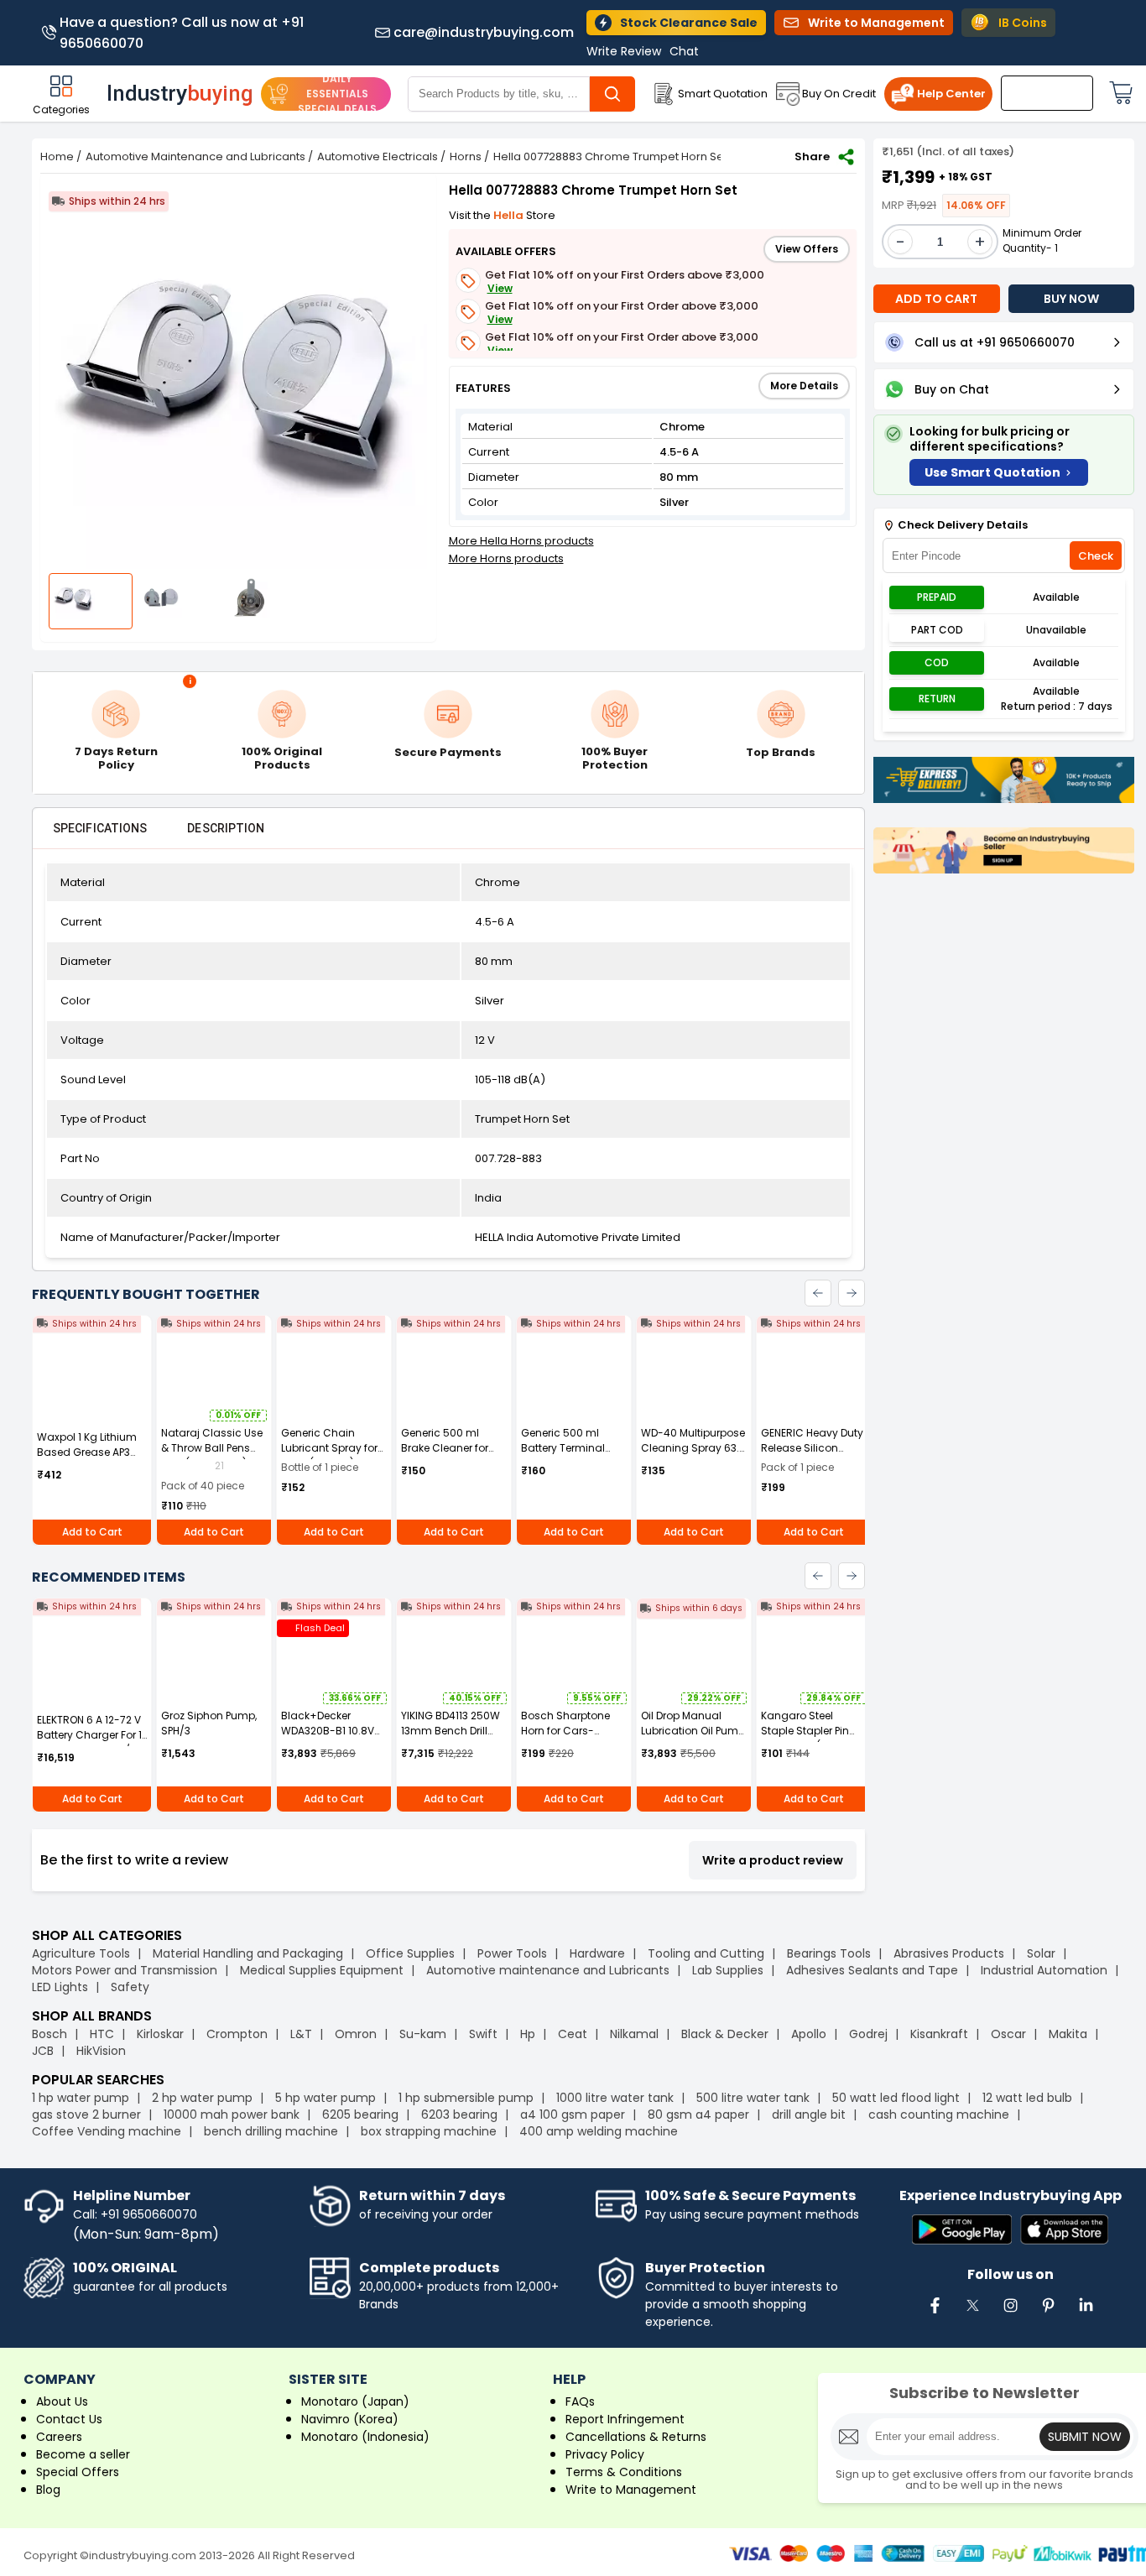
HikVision (101, 2051)
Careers (59, 2437)
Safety (130, 1987)
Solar (1043, 1953)
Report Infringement (625, 2419)
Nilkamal (634, 2034)
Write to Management (631, 2490)
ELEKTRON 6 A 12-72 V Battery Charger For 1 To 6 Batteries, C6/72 (89, 1735)
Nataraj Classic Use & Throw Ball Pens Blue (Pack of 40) (212, 1448)
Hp (528, 2034)
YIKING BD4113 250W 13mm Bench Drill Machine (451, 1731)
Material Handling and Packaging (248, 1953)
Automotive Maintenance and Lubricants (195, 156)
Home (57, 156)
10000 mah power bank (232, 2115)
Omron (356, 2034)
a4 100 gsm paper (573, 2115)
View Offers (807, 249)
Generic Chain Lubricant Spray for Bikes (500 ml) (329, 1448)
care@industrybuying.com (484, 33)
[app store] (1064, 2231)
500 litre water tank (753, 2098)
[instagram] (1010, 2314)
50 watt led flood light (896, 2098)
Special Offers (78, 2472)
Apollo (809, 2034)
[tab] (100, 828)
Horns (466, 156)
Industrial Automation (1044, 1970)
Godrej (868, 2034)
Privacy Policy (605, 2454)
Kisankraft (939, 2034)
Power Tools (512, 1953)
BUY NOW (1071, 299)
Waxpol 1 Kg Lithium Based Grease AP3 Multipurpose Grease (89, 1452)
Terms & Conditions (624, 2472)
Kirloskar (160, 2034)
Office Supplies (410, 1953)
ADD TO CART (936, 299)
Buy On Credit (839, 94)
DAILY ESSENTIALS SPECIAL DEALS (337, 94)
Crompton (237, 2034)
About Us (62, 2401)
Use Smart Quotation (992, 472)
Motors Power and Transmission (125, 1970)
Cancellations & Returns (636, 2437)
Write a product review (773, 1860)
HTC (102, 2034)
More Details (804, 386)
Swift (483, 2034)
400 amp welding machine (599, 2131)
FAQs (580, 2401)
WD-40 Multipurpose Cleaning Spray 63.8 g (693, 1448)
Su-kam (423, 2034)
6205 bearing (360, 2115)
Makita (1068, 2034)
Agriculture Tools (81, 1953)
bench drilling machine (271, 2131)
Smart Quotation (723, 94)
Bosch (49, 2034)
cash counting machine (939, 2115)
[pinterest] (1048, 2314)
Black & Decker (725, 2034)
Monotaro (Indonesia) (365, 2437)
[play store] (962, 2231)
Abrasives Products (949, 1953)
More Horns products (506, 558)
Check (1096, 556)
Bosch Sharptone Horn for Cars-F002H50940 (565, 1731)
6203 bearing (459, 2115)
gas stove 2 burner (86, 2115)
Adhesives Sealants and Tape (872, 1970)
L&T (301, 2034)
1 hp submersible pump (466, 2098)
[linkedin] (1086, 2314)
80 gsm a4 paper (698, 2115)
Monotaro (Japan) (355, 2401)
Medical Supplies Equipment (322, 1970)
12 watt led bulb (1027, 2098)
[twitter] (972, 2314)
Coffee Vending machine (107, 2131)
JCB (43, 2051)
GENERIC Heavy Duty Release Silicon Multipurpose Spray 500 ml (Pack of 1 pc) (814, 1455)
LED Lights (60, 1987)
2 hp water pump (202, 2098)
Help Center (951, 94)
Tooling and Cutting (706, 1953)
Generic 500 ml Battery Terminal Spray (563, 1448)
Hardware (597, 1953)
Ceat (573, 2034)
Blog (48, 2490)
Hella (510, 215)
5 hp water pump (326, 2098)
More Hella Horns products (521, 541)
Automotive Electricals (378, 156)
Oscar (1008, 2034)
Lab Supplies (728, 1970)
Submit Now (1085, 2437)
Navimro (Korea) (350, 2419)
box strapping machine (429, 2131)
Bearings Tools (829, 1953)
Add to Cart (92, 1532)
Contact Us (69, 2419)
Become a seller (83, 2454)
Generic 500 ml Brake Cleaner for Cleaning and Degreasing (445, 1455)
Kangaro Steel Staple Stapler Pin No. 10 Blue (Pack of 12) (809, 1738)
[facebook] (935, 2314)
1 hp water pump (81, 2098)
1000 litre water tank (615, 2098)
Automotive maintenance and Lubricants (548, 1970)
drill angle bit (809, 2115)
